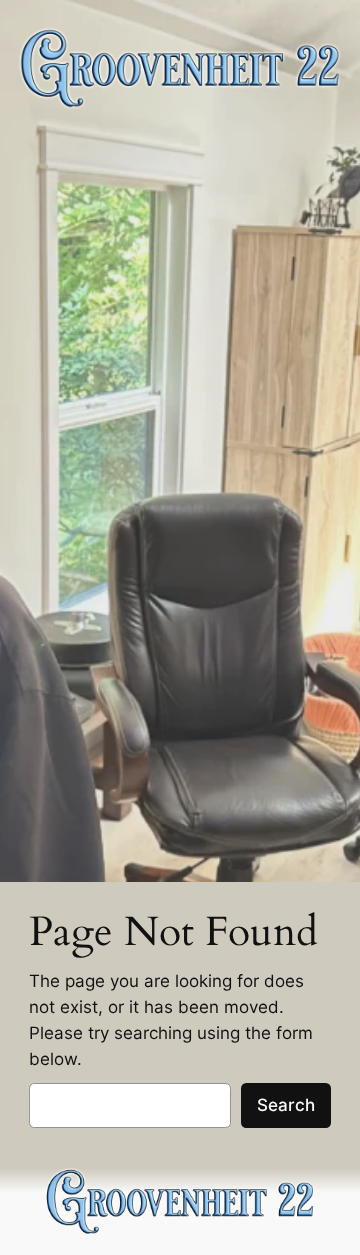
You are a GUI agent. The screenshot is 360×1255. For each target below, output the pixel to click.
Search (286, 1105)
